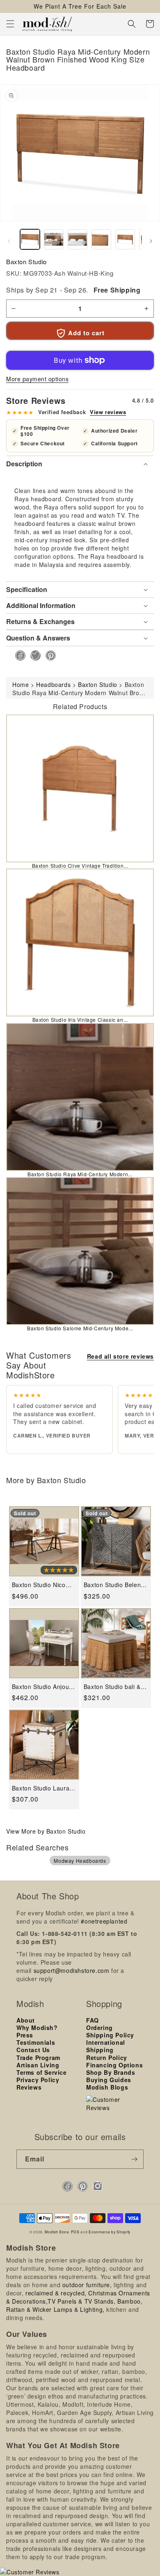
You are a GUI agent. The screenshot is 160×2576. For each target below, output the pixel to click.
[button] (10, 24)
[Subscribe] (134, 2159)
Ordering (99, 2028)
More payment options (37, 379)
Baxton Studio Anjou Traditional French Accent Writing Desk (40, 1687)
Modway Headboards (80, 1861)
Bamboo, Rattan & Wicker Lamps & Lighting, (74, 2305)
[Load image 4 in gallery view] (101, 239)
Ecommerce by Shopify (110, 2232)
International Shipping (106, 2046)
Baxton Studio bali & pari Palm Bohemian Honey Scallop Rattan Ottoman (114, 1687)
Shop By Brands (111, 2072)
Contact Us (33, 2050)
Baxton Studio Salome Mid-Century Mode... (80, 1328)
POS (75, 2232)
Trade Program (38, 2058)
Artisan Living (38, 2065)
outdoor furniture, (87, 2285)
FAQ (93, 2020)
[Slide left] (9, 241)
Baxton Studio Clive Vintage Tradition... (80, 865)
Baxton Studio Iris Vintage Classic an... (80, 1020)
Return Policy (107, 2058)
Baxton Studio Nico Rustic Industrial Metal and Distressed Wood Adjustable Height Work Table (43, 1585)
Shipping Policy (110, 2035)
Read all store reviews (120, 1356)
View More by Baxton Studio (46, 1831)
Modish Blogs (107, 2087)
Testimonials (36, 2042)
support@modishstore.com (72, 1970)
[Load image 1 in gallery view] (30, 239)
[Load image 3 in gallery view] (78, 239)
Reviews (29, 2087)
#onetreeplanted (104, 1921)
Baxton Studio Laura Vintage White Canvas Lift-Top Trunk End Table (43, 1788)
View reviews (108, 412)
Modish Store (57, 2232)
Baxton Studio (26, 262)
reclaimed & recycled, (56, 2293)
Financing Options (114, 2065)
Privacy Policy (38, 2080)
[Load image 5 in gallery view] (125, 239)
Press (25, 2035)
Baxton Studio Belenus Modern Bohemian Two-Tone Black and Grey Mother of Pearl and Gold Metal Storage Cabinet (116, 1585)
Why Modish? (37, 2028)
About (26, 2020)
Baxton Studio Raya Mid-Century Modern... (80, 1174)
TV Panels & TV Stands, (81, 2301)
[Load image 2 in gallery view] (54, 239)
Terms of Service (42, 2072)
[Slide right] (151, 241)
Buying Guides (109, 2080)
